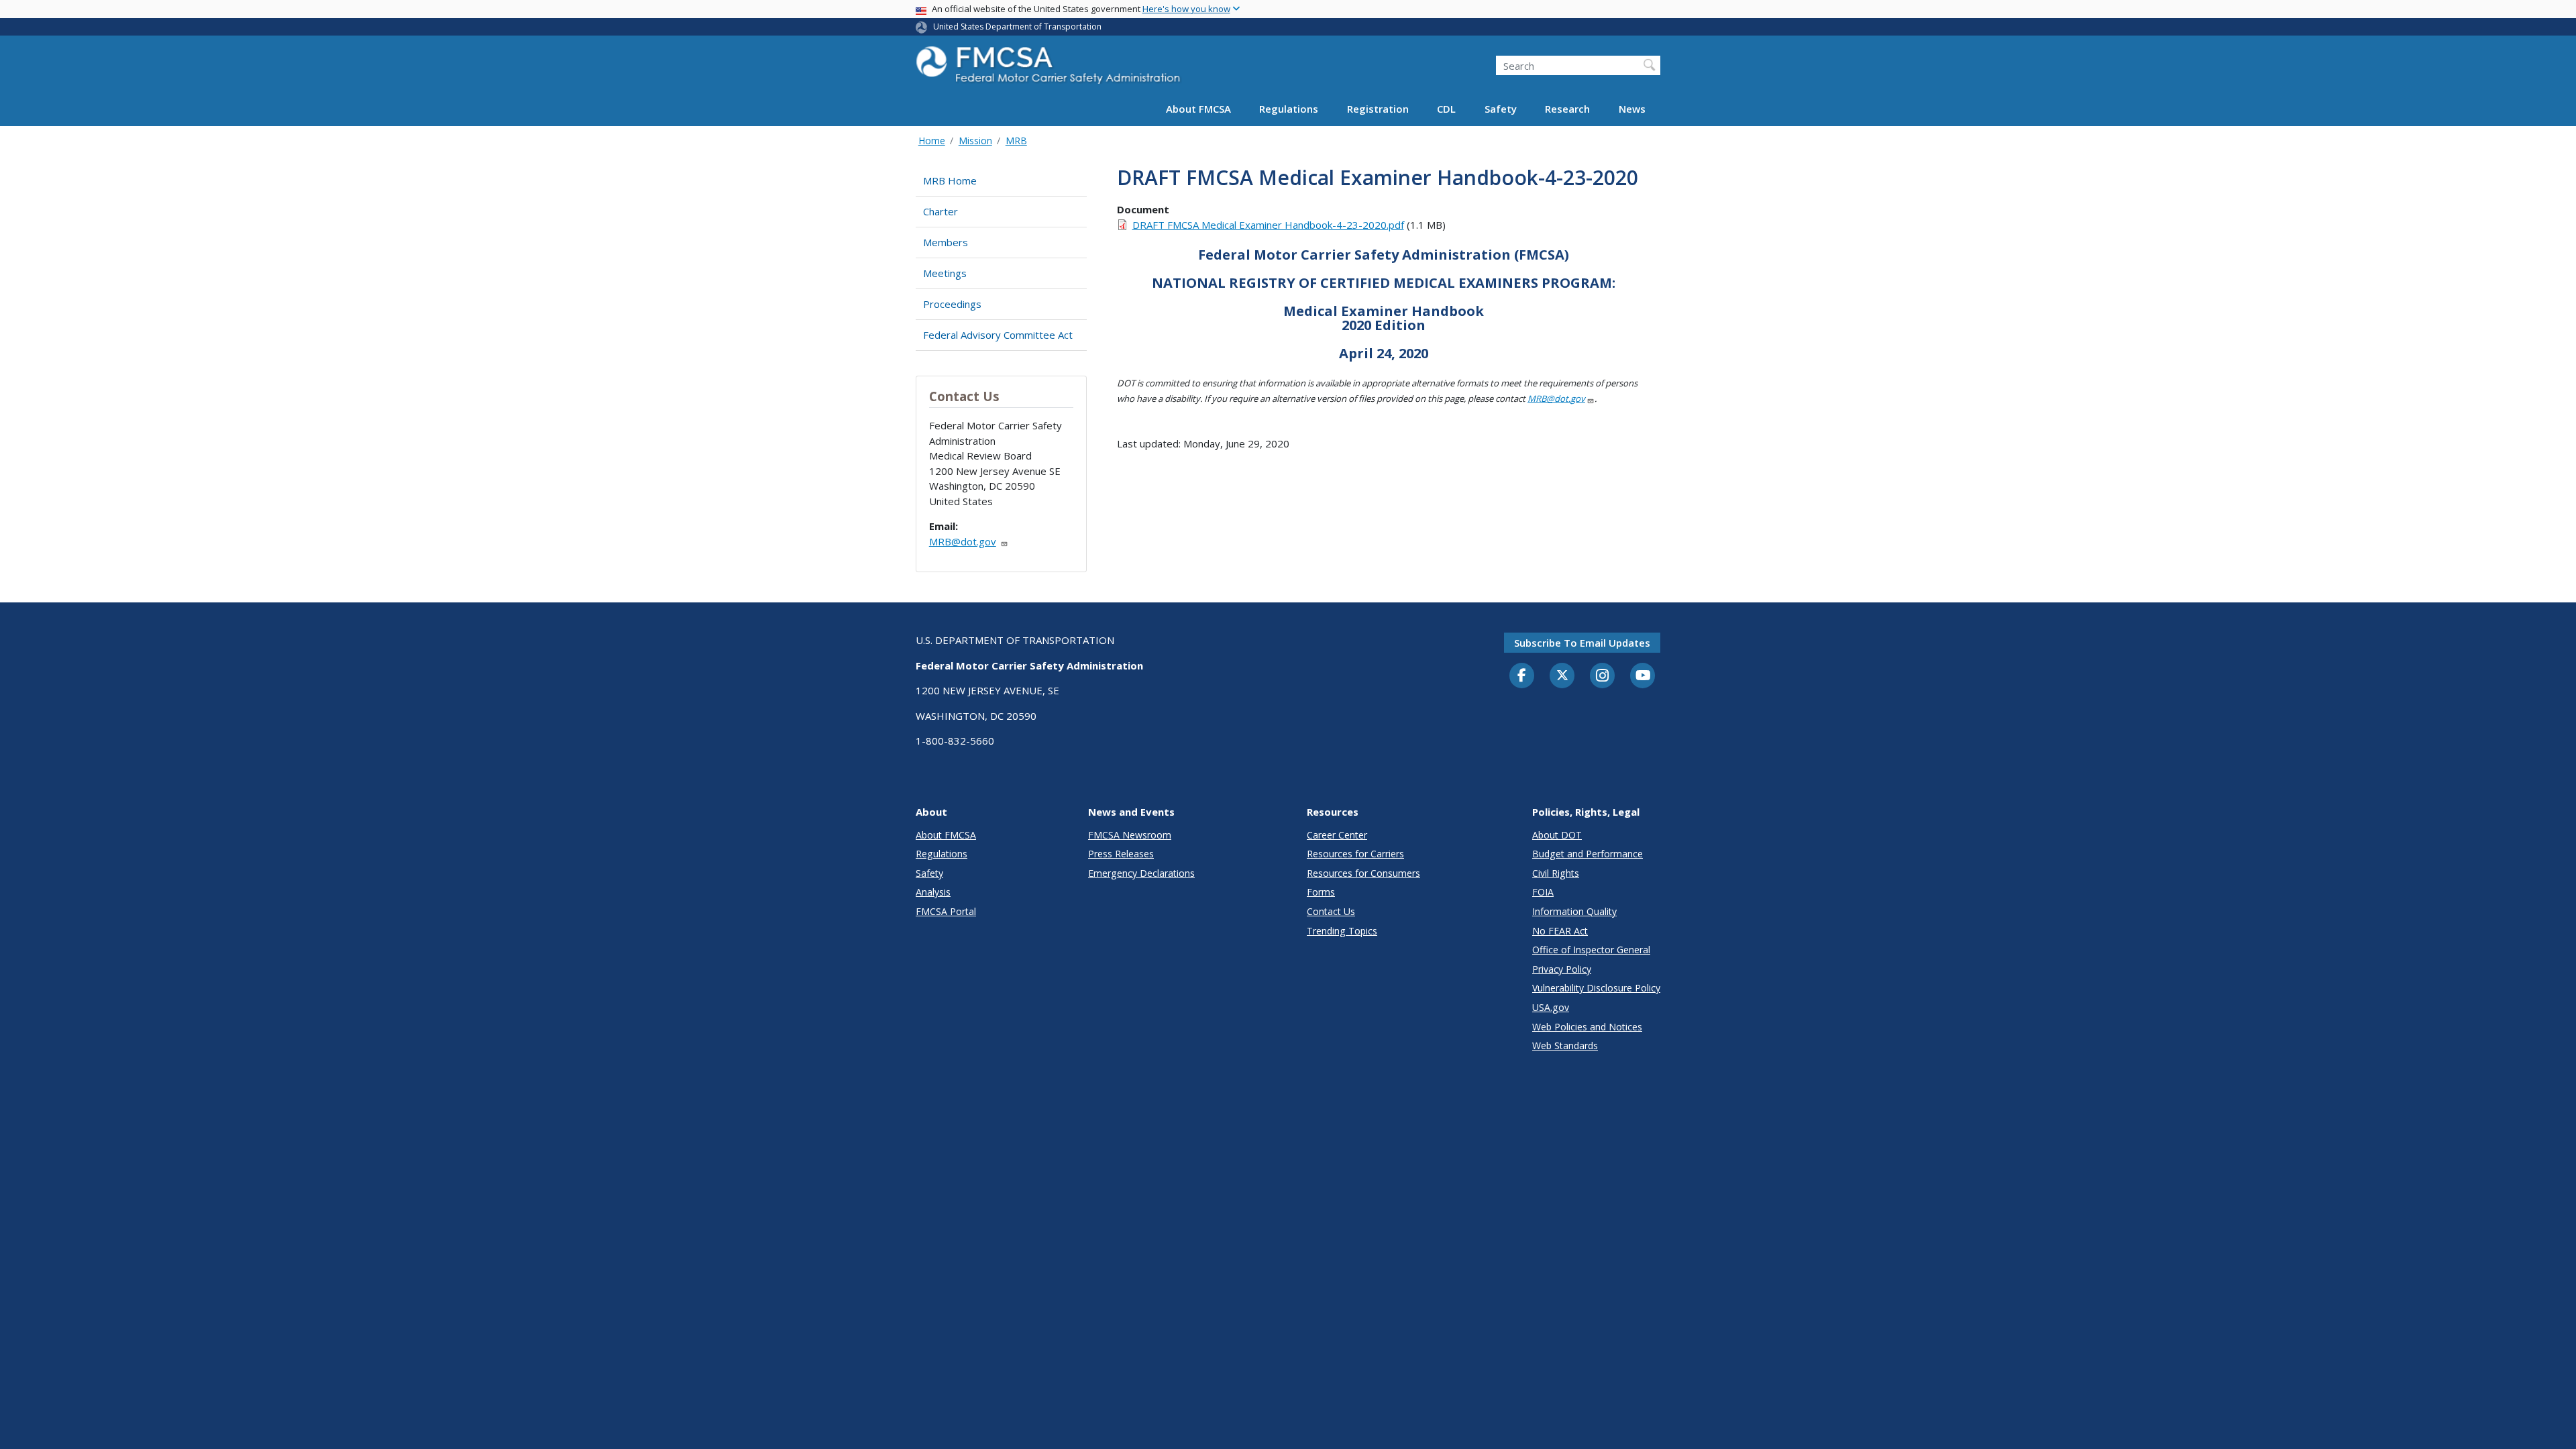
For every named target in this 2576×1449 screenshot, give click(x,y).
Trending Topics (1342, 931)
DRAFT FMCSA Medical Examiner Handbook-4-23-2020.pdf (1268, 225)
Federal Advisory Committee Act (998, 335)
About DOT (1557, 835)
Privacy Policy (1562, 969)
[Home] (1050, 69)
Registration (1378, 109)
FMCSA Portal (946, 911)
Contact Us (1331, 911)
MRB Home (950, 180)
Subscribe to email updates (1582, 643)
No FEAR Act (1560, 931)
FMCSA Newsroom (1130, 835)
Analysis (933, 892)
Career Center (1337, 835)
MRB (1016, 141)
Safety (1501, 109)
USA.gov (1551, 1007)
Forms (1321, 892)
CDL (1446, 109)
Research (1567, 109)
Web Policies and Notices (1587, 1027)
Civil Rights (1556, 873)
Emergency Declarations (1141, 873)
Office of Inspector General (1591, 950)
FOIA (1543, 892)
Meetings (945, 273)
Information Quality (1574, 911)
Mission (975, 141)
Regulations (1289, 109)
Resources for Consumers (1363, 873)
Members (946, 242)
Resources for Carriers (1355, 854)
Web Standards (1565, 1045)
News (1632, 109)
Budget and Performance (1588, 854)
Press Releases (1121, 854)
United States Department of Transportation (1017, 26)
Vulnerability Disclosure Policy (1596, 988)
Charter (941, 211)
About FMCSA (1198, 109)
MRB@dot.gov (963, 541)
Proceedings (952, 304)
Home (932, 141)
